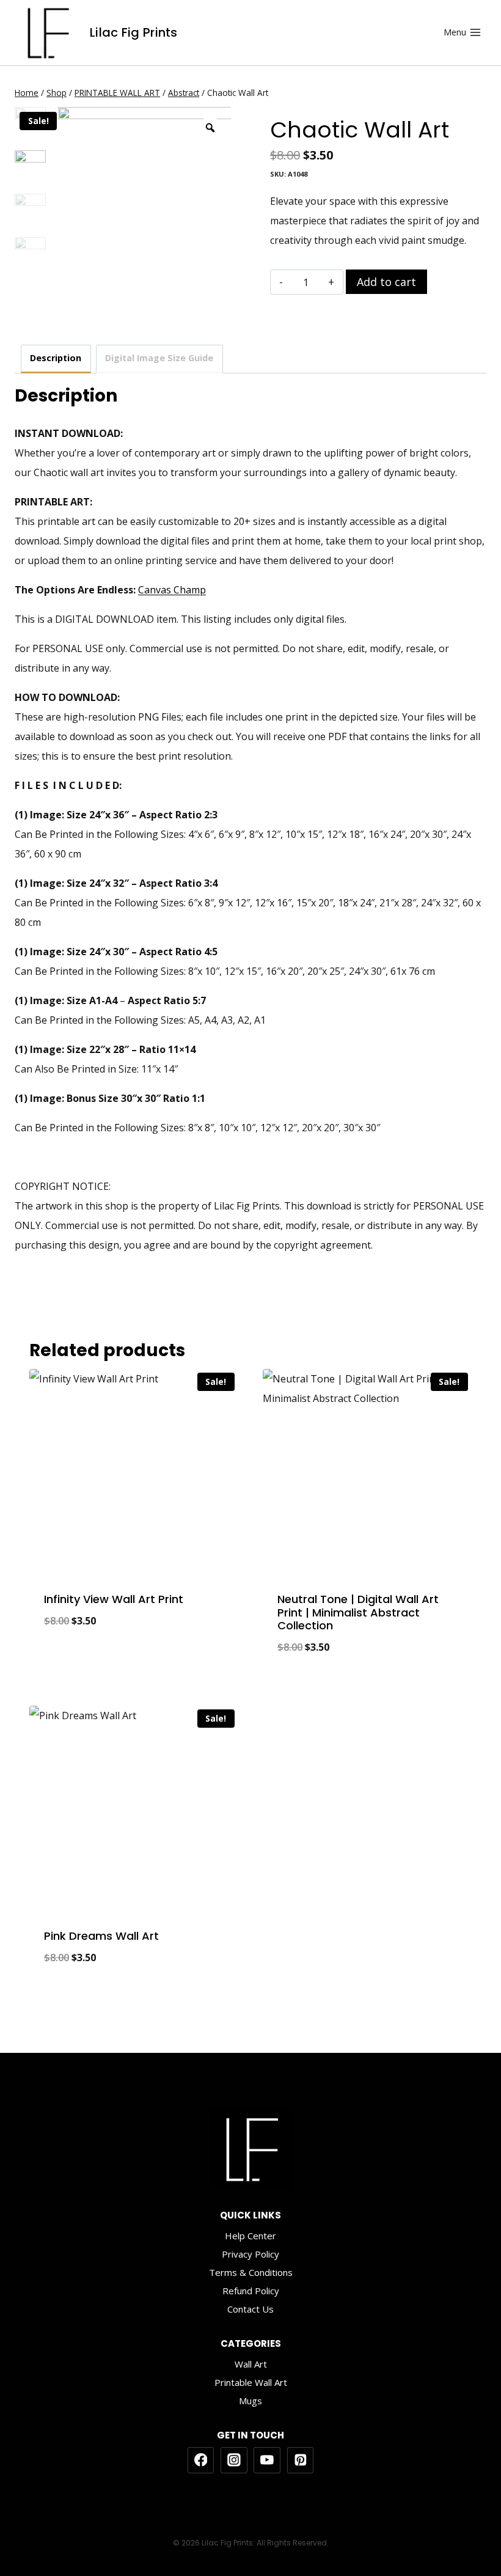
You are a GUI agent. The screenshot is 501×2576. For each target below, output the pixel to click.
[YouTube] (267, 2460)
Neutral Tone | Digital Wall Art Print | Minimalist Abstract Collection (358, 1612)
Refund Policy (251, 2291)
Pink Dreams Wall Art (101, 1936)
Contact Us (250, 2309)
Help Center (250, 2236)
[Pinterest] (301, 2460)
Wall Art (251, 2364)
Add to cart (386, 282)
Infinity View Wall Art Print (114, 1599)
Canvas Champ (172, 590)
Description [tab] (56, 358)
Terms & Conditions (251, 2272)
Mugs (250, 2401)
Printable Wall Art (251, 2382)
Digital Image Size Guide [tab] (159, 358)
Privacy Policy (250, 2254)
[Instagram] (234, 2460)
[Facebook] (201, 2460)
